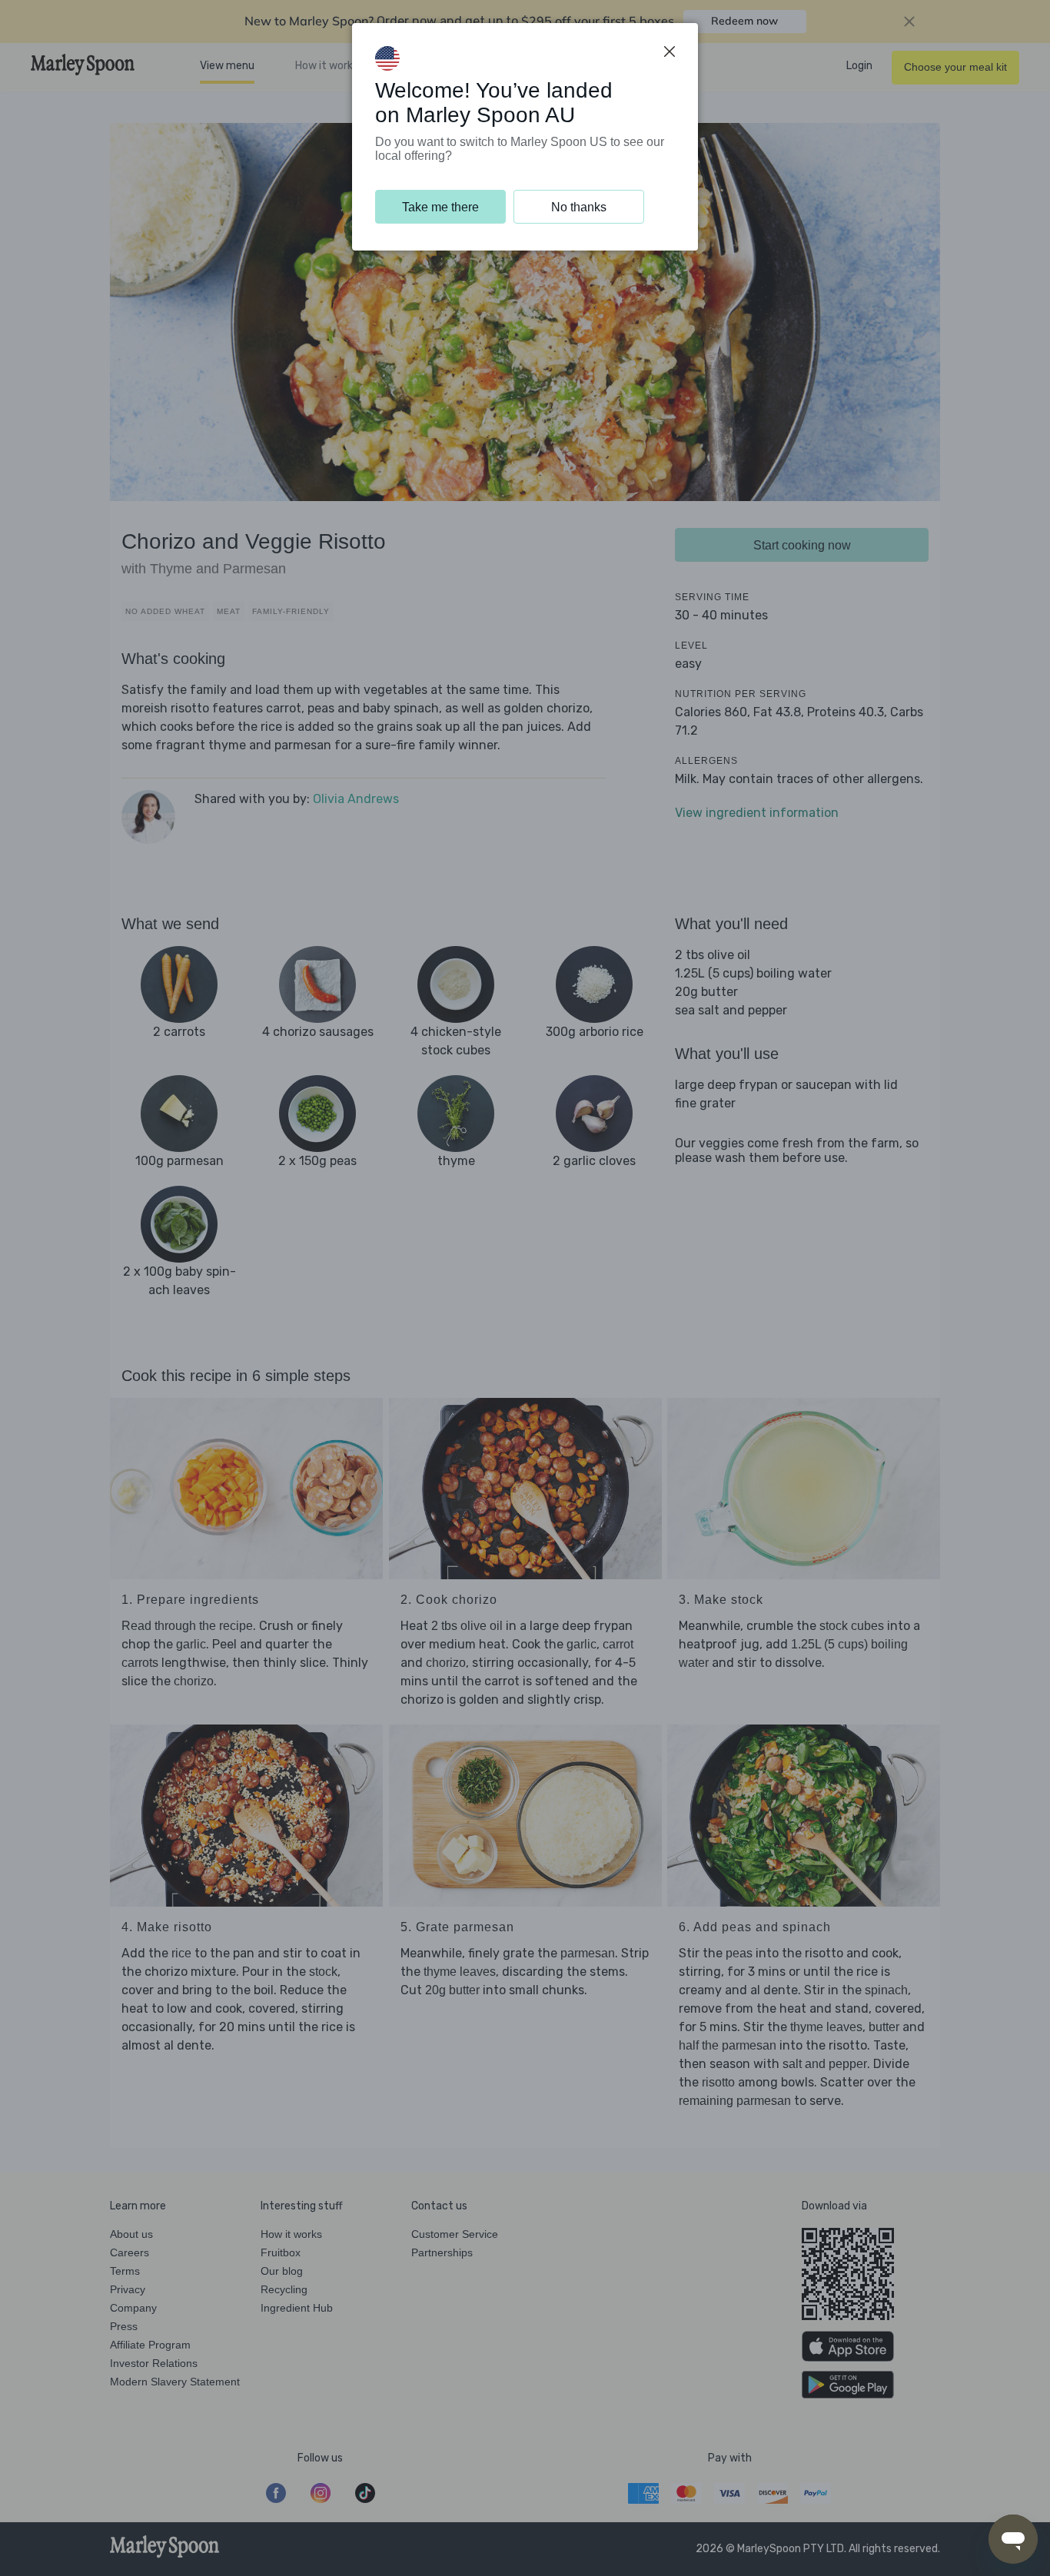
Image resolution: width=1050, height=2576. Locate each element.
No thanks (579, 207)
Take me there (440, 207)
